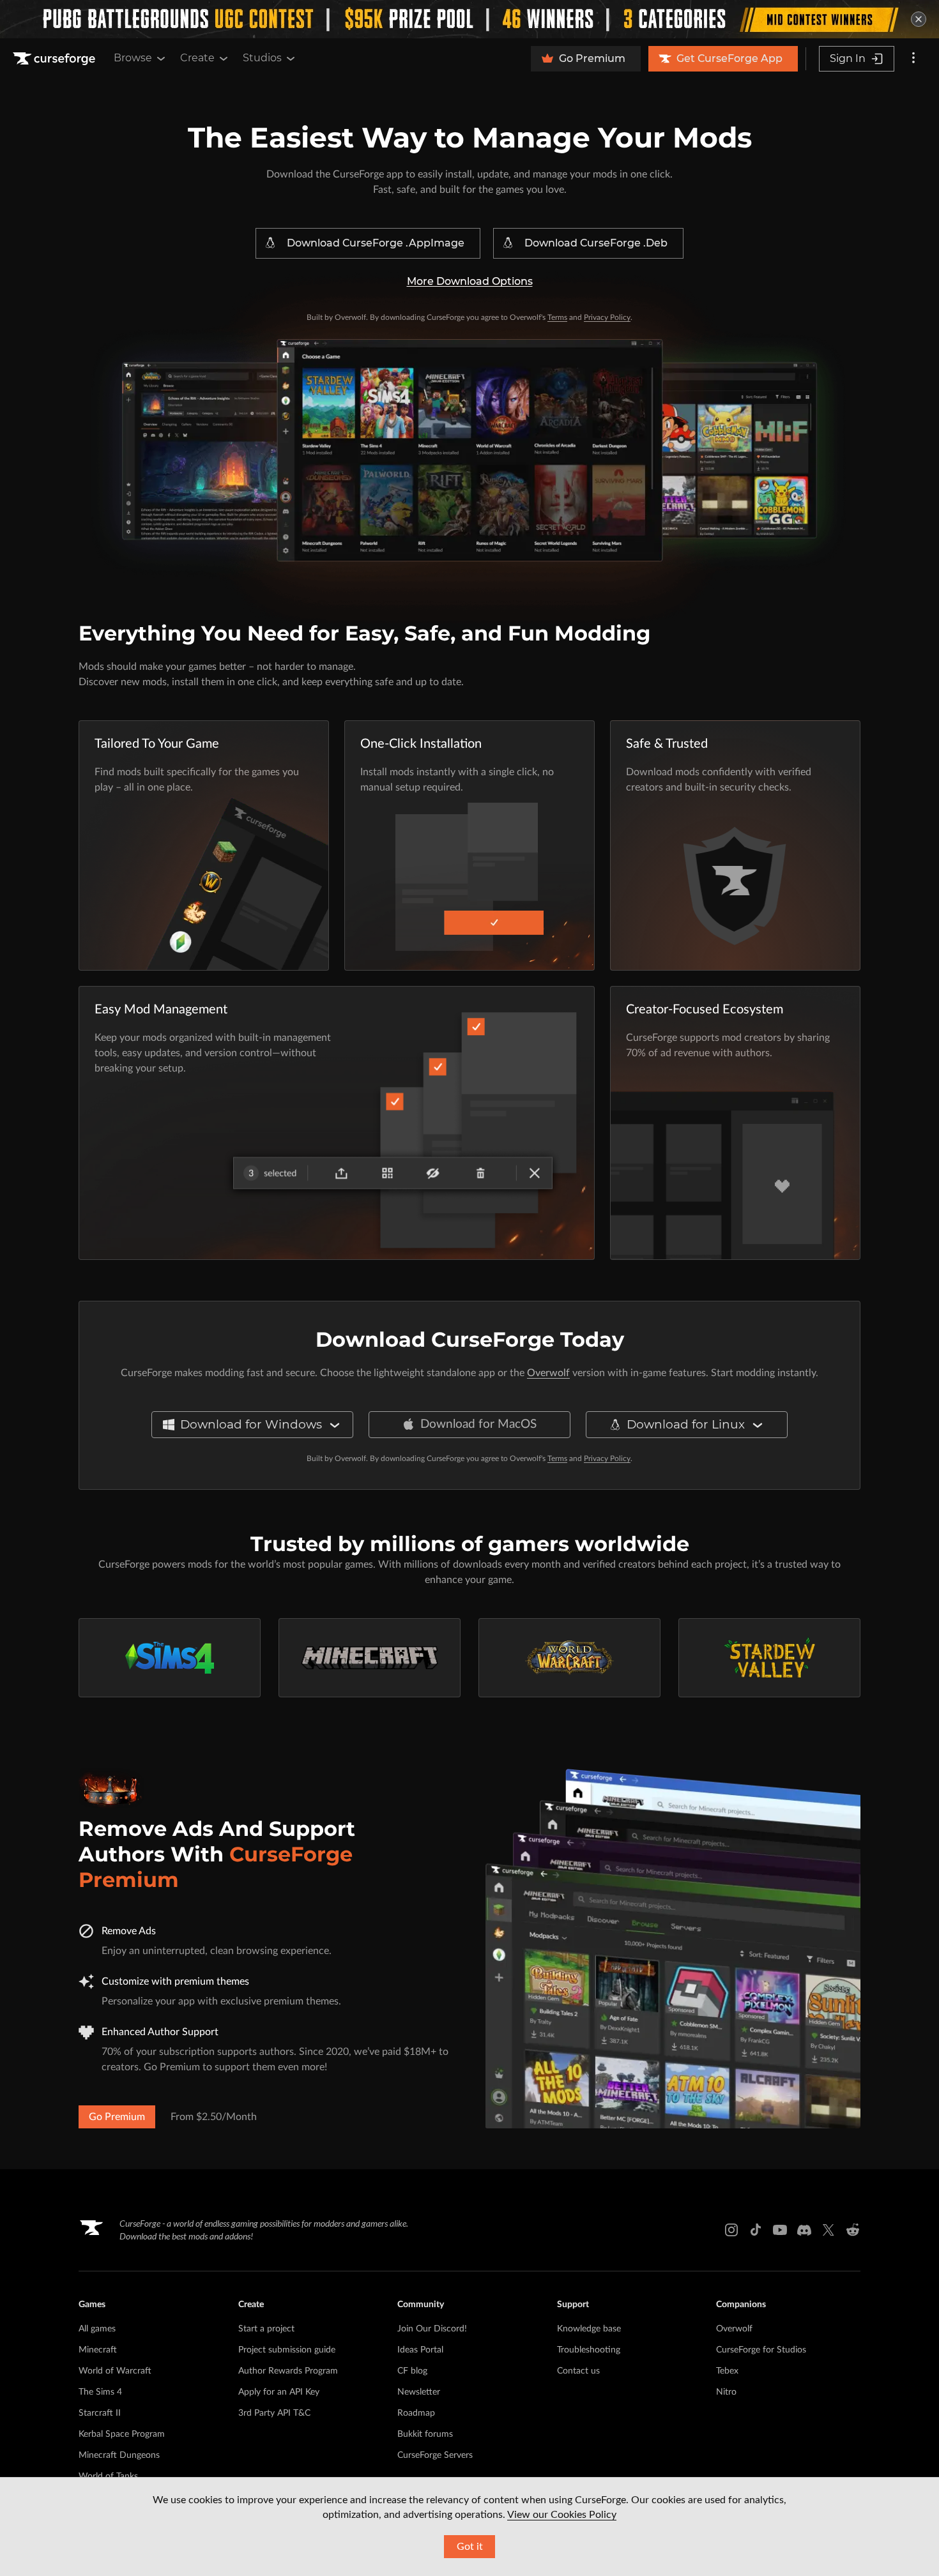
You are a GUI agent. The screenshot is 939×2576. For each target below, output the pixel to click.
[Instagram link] (731, 2230)
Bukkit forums (425, 2434)
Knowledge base (589, 2329)
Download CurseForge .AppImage (376, 243)
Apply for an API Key (279, 2392)
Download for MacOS (478, 1424)
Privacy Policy (607, 317)
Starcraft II (100, 2413)
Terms (557, 317)
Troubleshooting (589, 2350)
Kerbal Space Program (122, 2434)
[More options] (913, 59)
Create (197, 58)
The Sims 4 (100, 2392)
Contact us (578, 2371)
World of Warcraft (115, 2371)
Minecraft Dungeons (119, 2455)
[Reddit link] (853, 2230)
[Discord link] (804, 2230)
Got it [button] (470, 2547)
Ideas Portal (420, 2350)
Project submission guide (287, 2350)
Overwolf (548, 1373)
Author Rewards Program (288, 2371)
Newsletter (419, 2392)
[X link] (828, 2230)
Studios (262, 58)
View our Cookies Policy (562, 2515)
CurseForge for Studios (761, 2350)
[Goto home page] (56, 59)
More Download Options (470, 281)
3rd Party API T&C (274, 2413)
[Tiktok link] (756, 2230)
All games (97, 2329)
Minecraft (98, 2350)
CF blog (412, 2371)
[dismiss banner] (919, 19)
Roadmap (416, 2413)
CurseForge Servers (435, 2455)
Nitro (726, 2392)
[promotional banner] (469, 19)
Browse (133, 58)
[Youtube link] (780, 2230)
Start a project (266, 2329)
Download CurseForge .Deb (596, 243)
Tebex (727, 2371)
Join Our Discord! (432, 2329)
